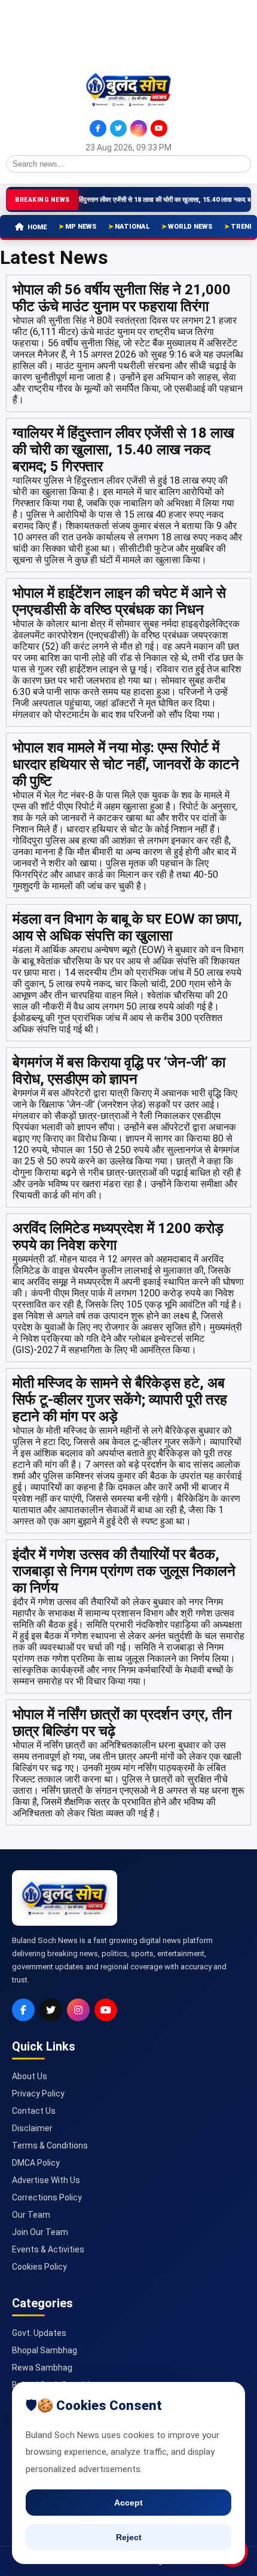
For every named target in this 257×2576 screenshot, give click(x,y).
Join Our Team (40, 2232)
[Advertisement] (60, 35)
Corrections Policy (47, 2197)
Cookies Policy (39, 2267)
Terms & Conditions (50, 2145)
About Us (30, 2076)
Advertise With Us (46, 2180)
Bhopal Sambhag (45, 2350)
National (132, 227)
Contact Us (34, 2111)
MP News (81, 227)
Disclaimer (32, 2128)
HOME (37, 227)
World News (190, 227)
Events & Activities (48, 2249)
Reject (129, 2537)
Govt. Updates (39, 2333)
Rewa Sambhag (42, 2368)
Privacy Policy (38, 2094)
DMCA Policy (36, 2163)
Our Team (31, 2215)
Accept (128, 2503)
